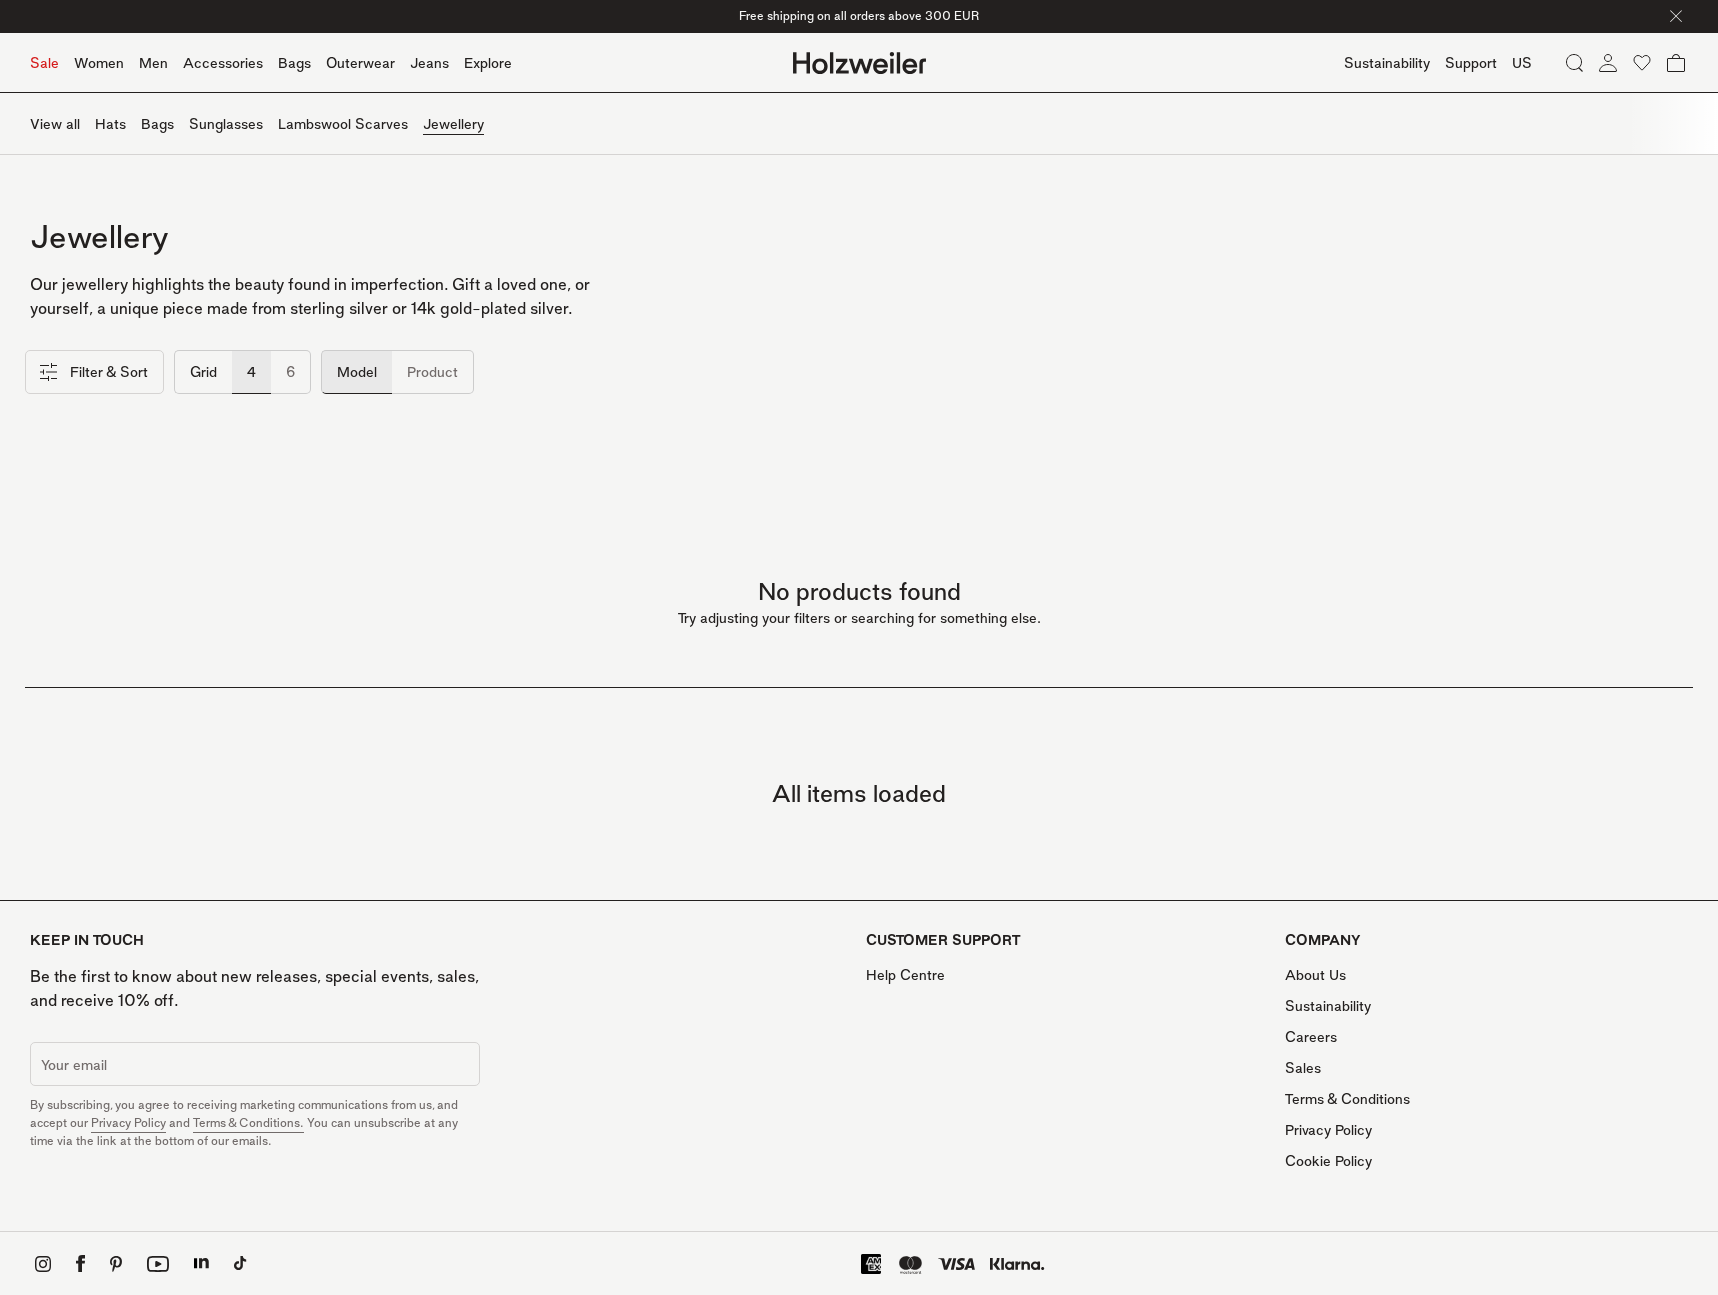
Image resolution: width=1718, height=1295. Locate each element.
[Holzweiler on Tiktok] (240, 1263)
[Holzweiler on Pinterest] (116, 1264)
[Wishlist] (1642, 63)
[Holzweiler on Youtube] (158, 1264)
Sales (1303, 1067)
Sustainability (1328, 1005)
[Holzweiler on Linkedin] (201, 1263)
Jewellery (453, 123)
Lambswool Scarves (343, 123)
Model (357, 371)
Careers (1311, 1036)
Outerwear (360, 62)
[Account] (1608, 63)
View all (55, 123)
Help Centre (905, 974)
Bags (294, 62)
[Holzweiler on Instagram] (43, 1264)
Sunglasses (226, 123)
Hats (110, 123)
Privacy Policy (128, 1122)
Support (1471, 62)
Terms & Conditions (1347, 1098)
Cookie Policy (1328, 1160)
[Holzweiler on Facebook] (80, 1263)
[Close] (1676, 16)
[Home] (859, 63)
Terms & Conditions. (248, 1122)
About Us (1315, 974)
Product (432, 371)
